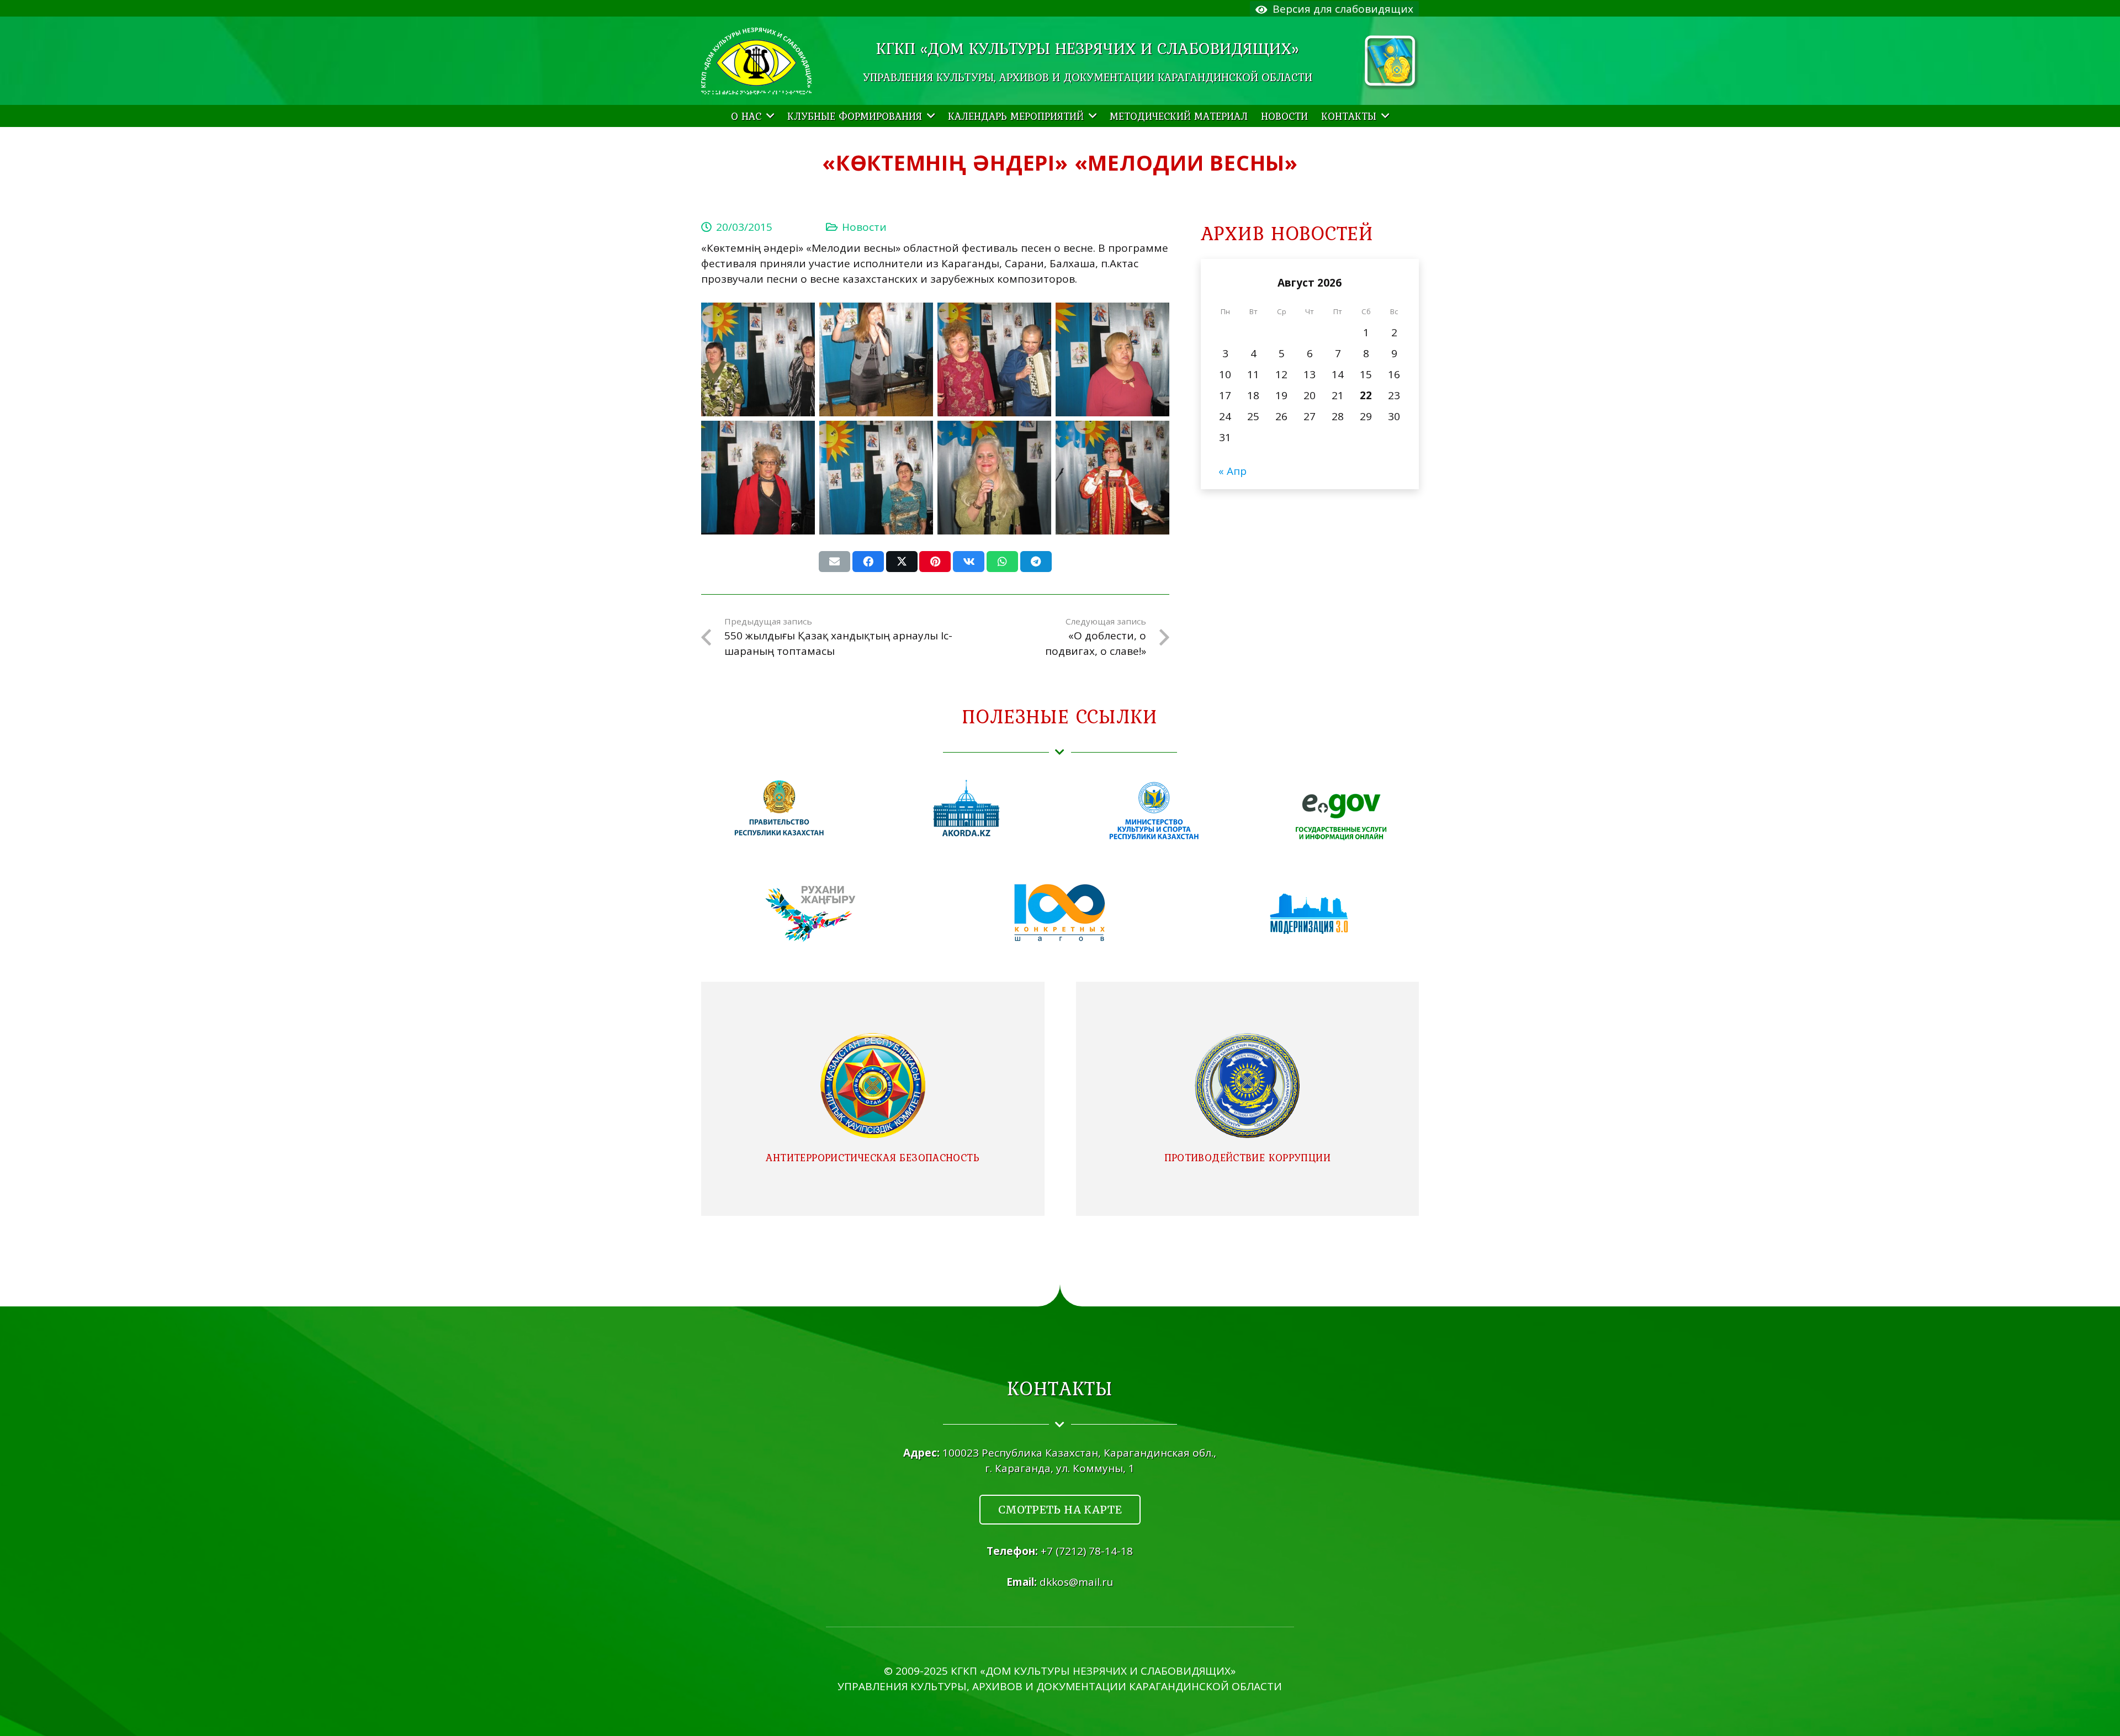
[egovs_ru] (1341, 809)
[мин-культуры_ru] (1154, 809)
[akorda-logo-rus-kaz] (966, 809)
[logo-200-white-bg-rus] (756, 61)
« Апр (1233, 471)
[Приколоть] (935, 562)
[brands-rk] (1391, 62)
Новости (864, 227)
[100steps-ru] (1060, 914)
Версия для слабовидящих (1340, 9)
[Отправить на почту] (834, 562)
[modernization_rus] (1310, 914)
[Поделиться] (868, 562)
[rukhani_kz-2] (810, 914)
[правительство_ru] (779, 809)
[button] (768, 116)
